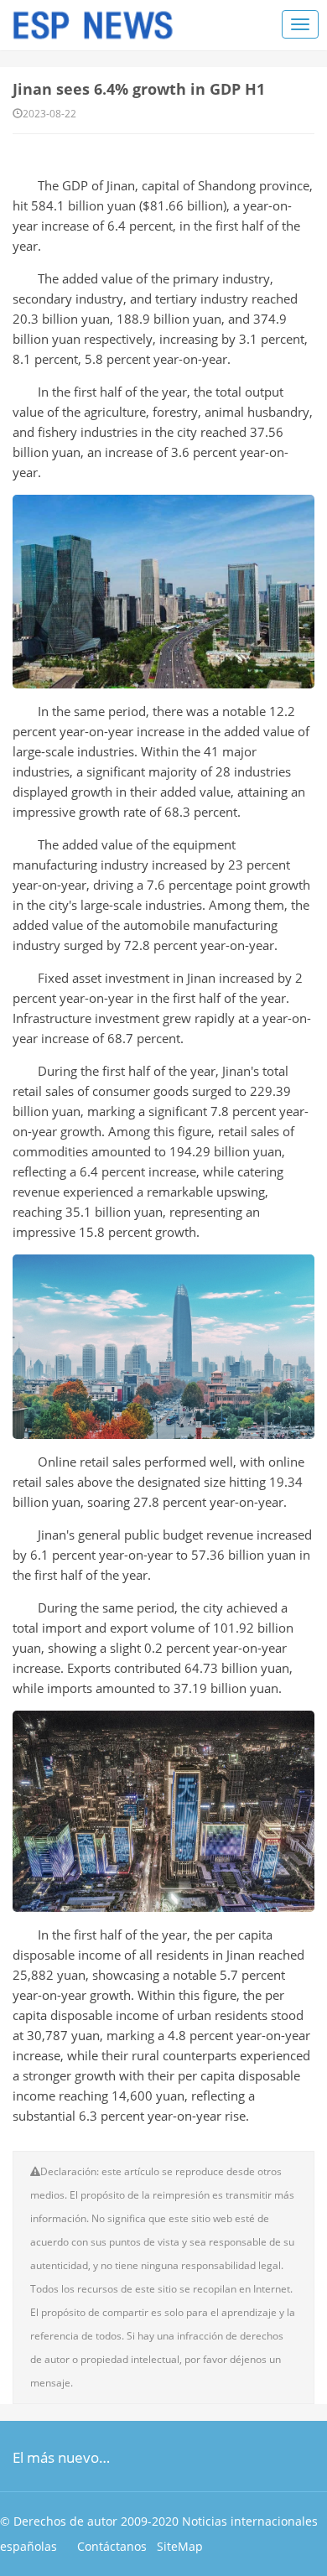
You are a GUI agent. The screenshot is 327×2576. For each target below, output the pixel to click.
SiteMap (180, 2546)
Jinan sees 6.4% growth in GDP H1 (139, 89)
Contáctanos (112, 2546)
